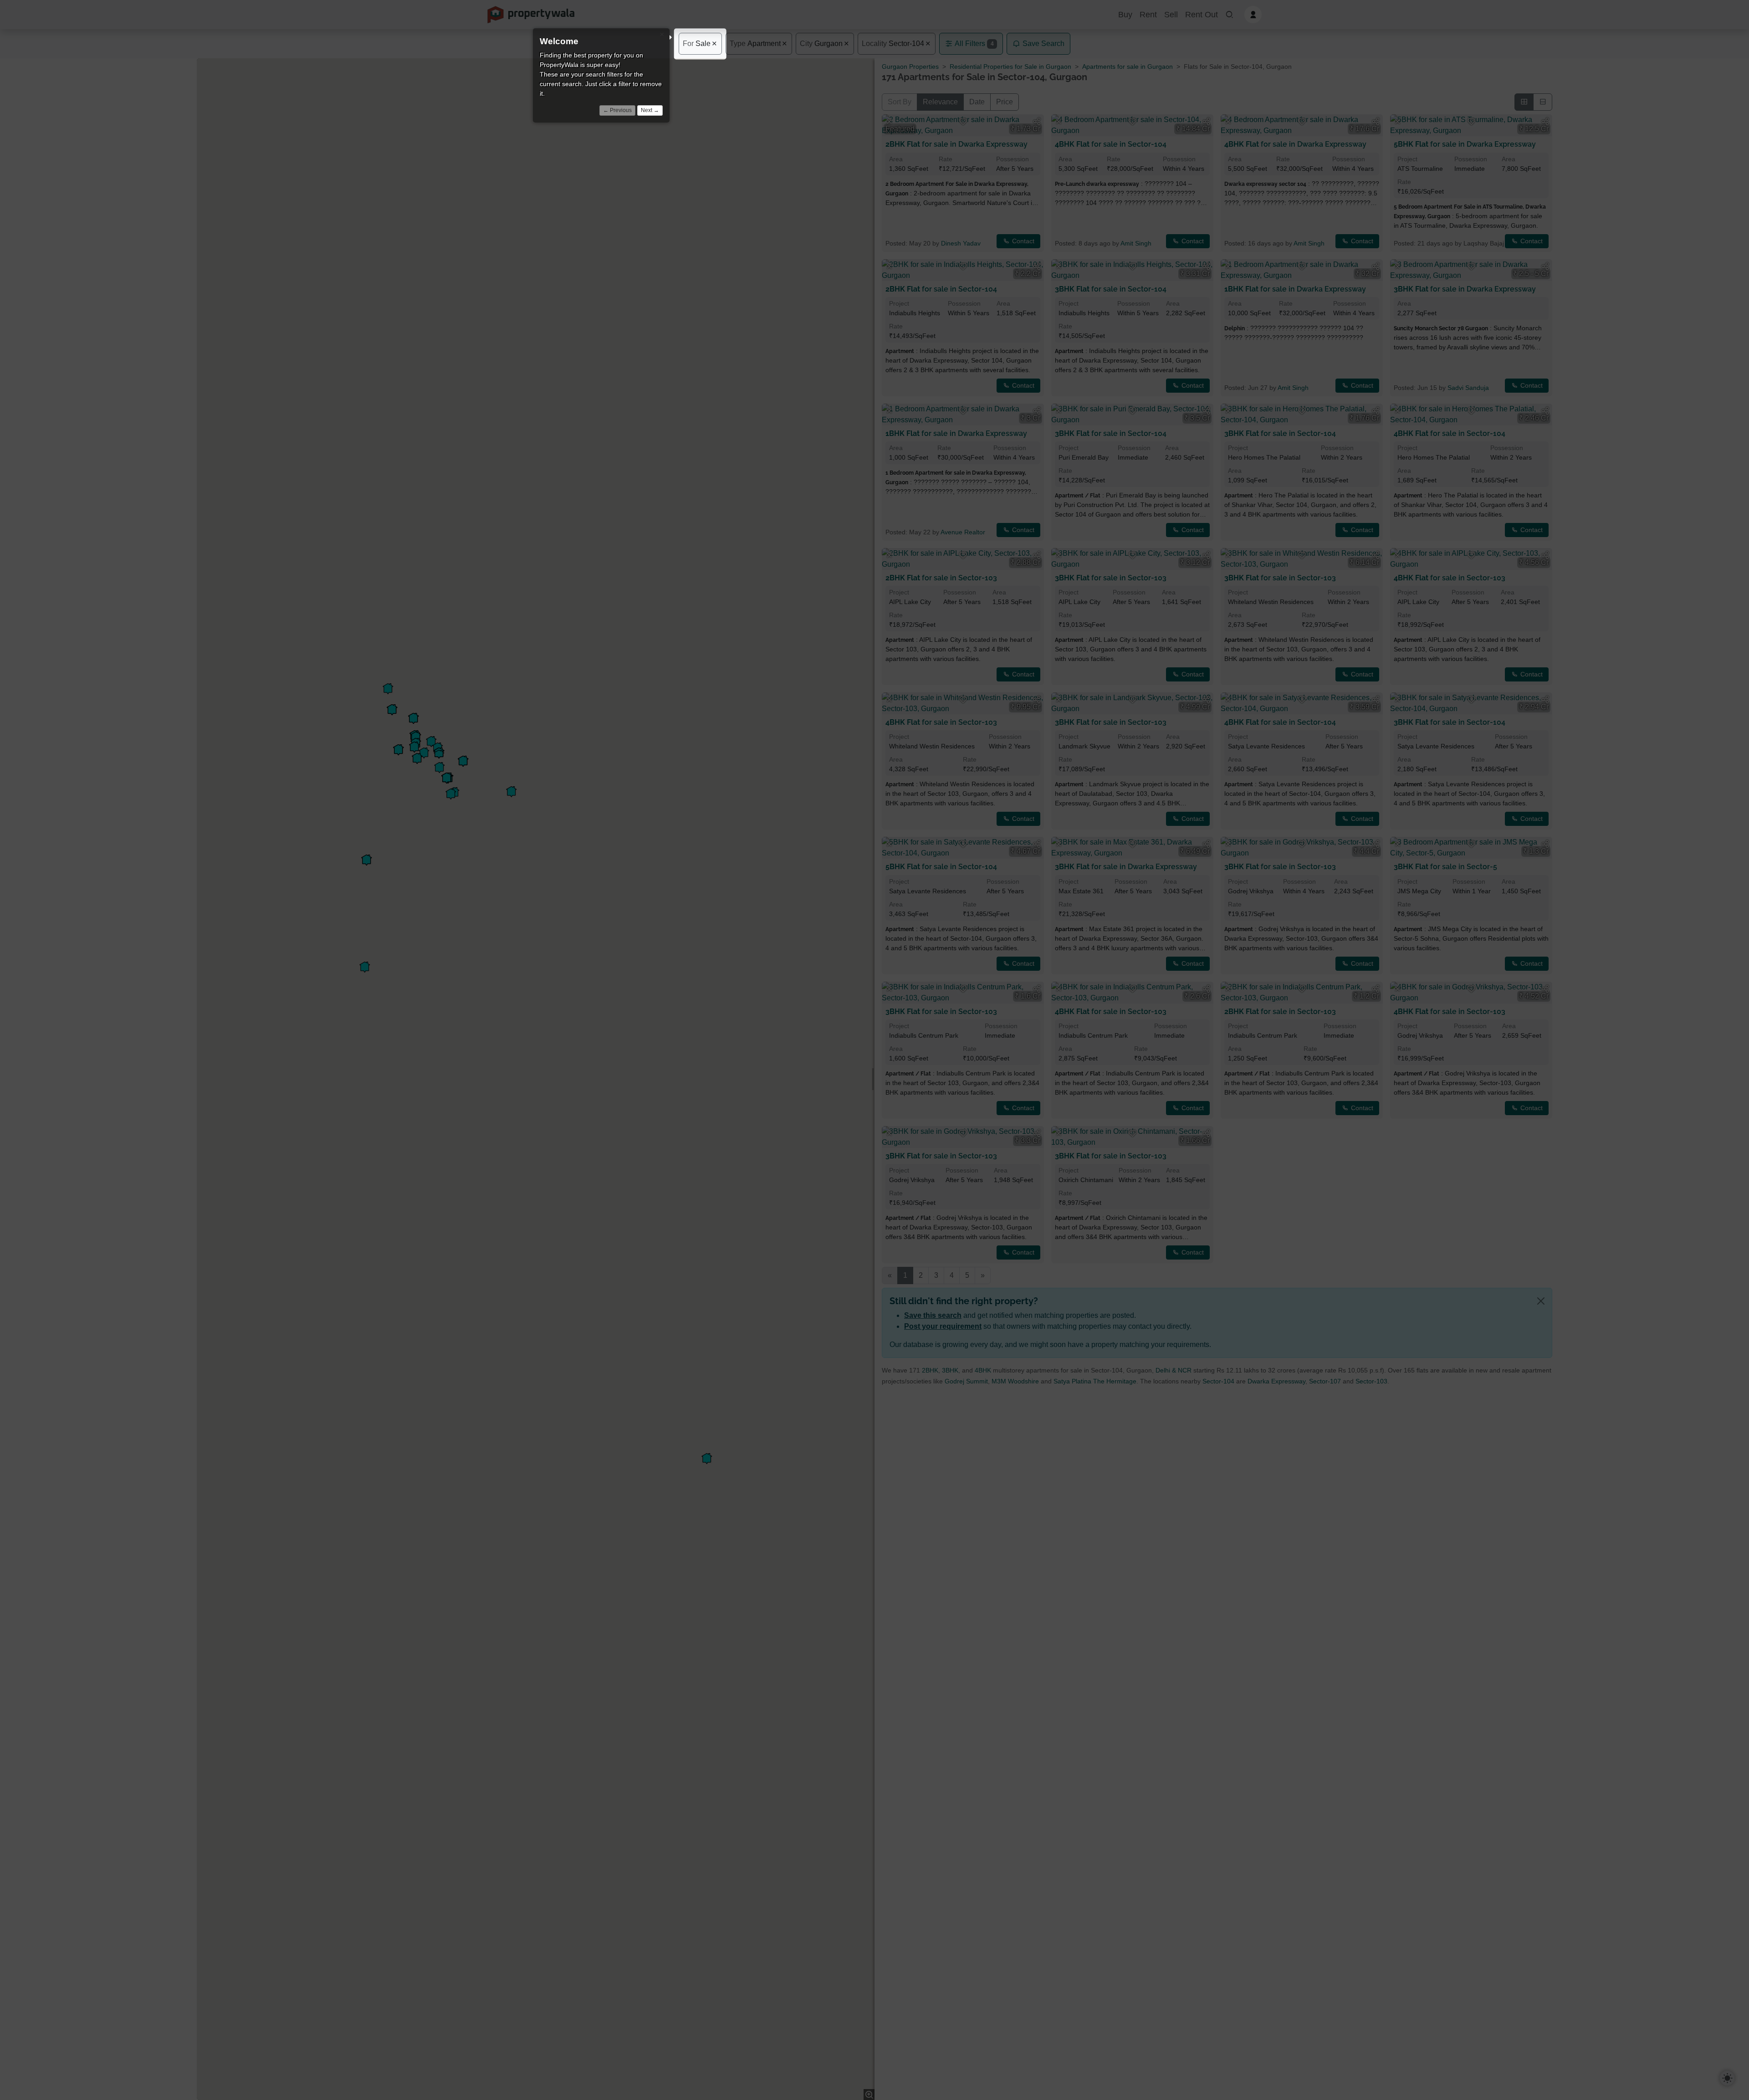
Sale (697, 44)
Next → (650, 110)
